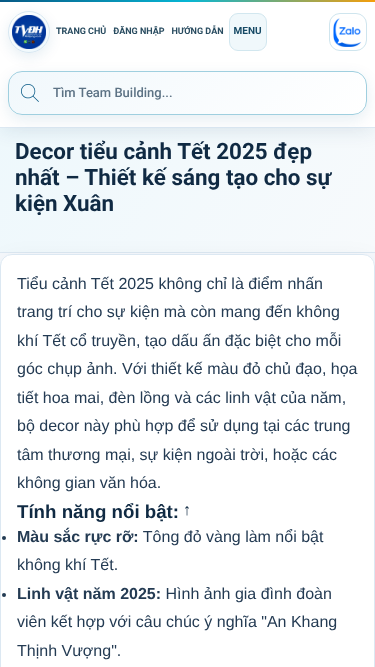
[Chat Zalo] (348, 32)
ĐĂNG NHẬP (138, 32)
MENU (248, 31)
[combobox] (187, 93)
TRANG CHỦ (81, 32)
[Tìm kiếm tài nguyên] (30, 92)
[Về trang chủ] (29, 32)
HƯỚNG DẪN (198, 32)
